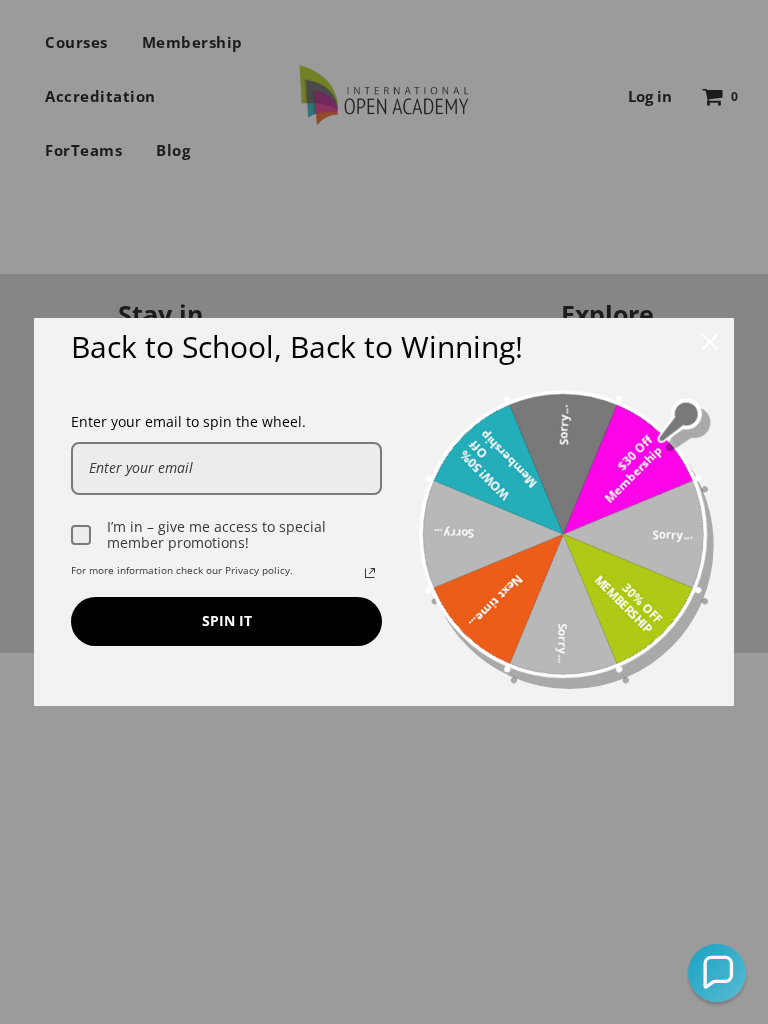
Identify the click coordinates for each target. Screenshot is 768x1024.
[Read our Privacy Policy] (370, 573)
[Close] (710, 342)
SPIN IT (227, 620)
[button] (717, 973)
